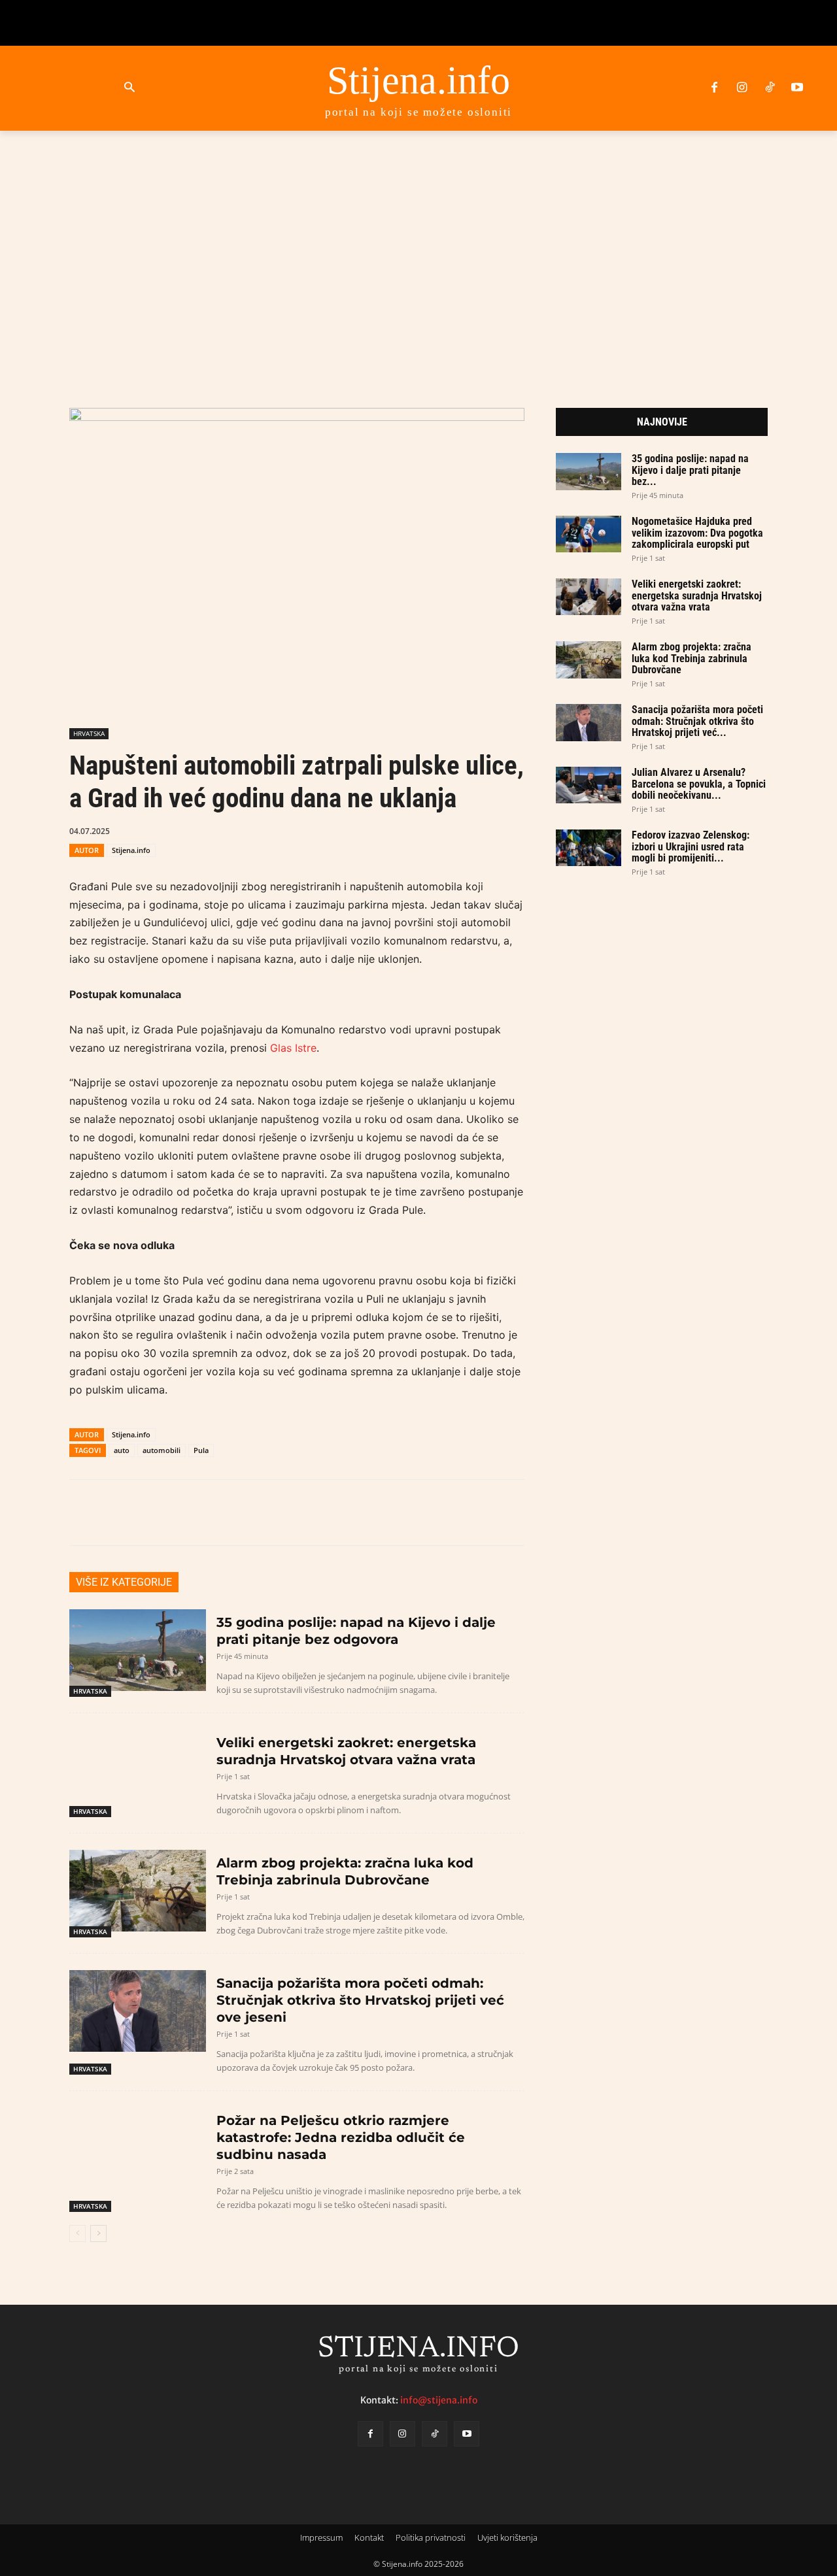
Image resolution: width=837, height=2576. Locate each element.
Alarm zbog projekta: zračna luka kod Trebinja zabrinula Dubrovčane (692, 658)
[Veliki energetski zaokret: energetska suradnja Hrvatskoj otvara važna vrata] (138, 1770)
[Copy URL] (400, 830)
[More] (430, 830)
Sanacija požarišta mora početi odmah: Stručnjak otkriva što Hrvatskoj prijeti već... (697, 721)
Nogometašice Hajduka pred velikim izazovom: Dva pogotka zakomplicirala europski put (697, 533)
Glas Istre (293, 1048)
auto (122, 1450)
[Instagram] (742, 88)
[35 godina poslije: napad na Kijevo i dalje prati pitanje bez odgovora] (138, 1650)
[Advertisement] (418, 254)
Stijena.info (131, 850)
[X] (309, 830)
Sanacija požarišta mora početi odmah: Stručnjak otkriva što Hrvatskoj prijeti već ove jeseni (360, 2000)
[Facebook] (714, 88)
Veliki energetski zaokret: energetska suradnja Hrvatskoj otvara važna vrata (697, 595)
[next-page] (98, 2233)
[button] (129, 88)
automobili (162, 1450)
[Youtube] (797, 88)
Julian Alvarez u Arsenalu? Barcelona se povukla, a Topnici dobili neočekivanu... (699, 784)
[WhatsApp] (339, 830)
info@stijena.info (439, 2400)
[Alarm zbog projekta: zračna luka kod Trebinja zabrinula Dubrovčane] (138, 1891)
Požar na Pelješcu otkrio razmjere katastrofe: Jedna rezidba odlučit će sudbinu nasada (341, 2137)
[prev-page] (77, 2233)
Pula (201, 1450)
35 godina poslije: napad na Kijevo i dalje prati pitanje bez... (690, 470)
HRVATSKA (89, 733)
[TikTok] (770, 88)
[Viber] (369, 830)
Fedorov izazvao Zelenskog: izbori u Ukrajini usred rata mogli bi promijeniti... (691, 846)
